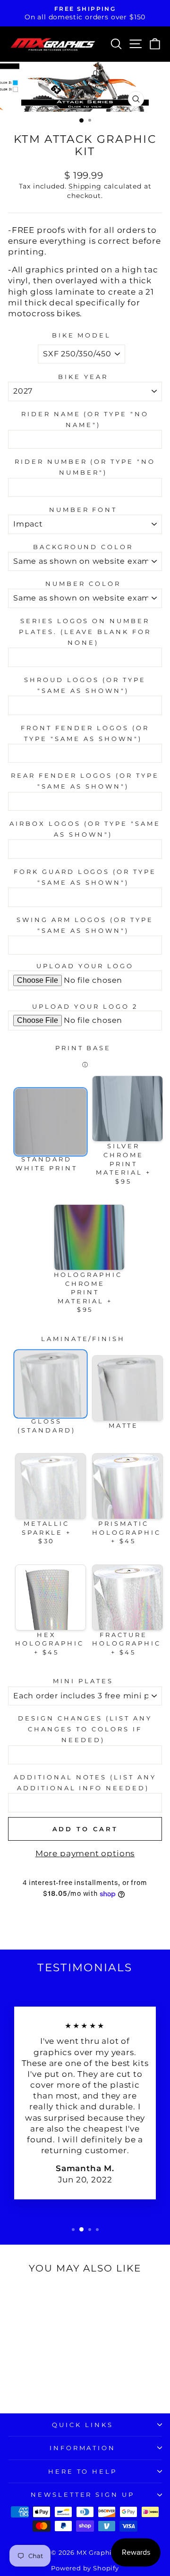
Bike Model (82, 335)
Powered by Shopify (85, 2568)
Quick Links (83, 2425)
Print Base (83, 1048)
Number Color (83, 584)
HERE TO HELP (83, 2471)
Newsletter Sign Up (83, 2494)
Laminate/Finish (83, 1339)
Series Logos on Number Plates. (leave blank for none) (85, 632)
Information (83, 2448)
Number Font (83, 510)
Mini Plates (83, 1681)
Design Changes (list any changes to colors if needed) (85, 1729)
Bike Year (83, 377)
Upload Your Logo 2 (85, 1006)
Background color (83, 547)
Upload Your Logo (85, 966)
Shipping (85, 186)
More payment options (85, 1853)
